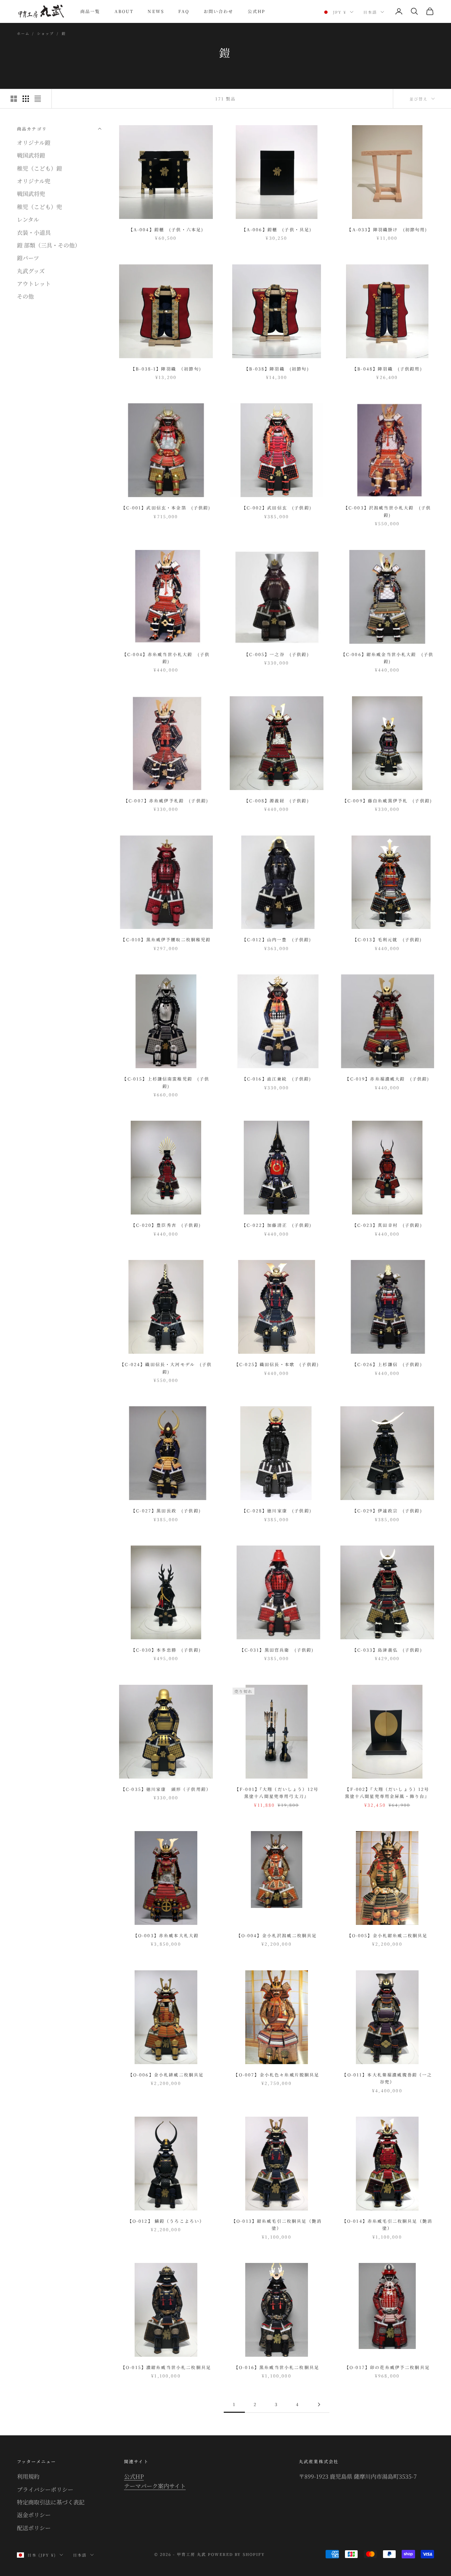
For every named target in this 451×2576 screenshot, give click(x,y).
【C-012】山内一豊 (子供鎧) (277, 939)
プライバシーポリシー (45, 2489)
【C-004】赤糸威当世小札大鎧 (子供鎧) (166, 658)
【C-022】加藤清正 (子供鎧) (277, 1225)
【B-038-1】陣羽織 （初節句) (166, 369)
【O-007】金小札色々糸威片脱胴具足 (276, 2075)
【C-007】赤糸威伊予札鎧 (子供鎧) (166, 800)
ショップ (45, 33)
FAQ (184, 11)
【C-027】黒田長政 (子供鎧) (166, 1510)
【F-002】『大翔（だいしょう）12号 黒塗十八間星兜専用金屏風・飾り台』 (390, 1792)
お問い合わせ (219, 11)
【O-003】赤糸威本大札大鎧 (166, 1935)
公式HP (257, 11)
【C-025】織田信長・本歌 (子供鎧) (277, 1364)
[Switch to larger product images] (14, 99)
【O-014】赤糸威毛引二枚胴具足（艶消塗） (387, 2224)
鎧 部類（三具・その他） (49, 245)
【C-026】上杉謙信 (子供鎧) (387, 1364)
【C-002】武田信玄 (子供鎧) (277, 507)
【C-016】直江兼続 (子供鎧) (277, 1079)
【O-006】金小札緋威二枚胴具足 (166, 2075)
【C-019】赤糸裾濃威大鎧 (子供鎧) (387, 1079)
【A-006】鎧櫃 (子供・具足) (277, 229)
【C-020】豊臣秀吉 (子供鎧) (166, 1225)
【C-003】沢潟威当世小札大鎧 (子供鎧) (387, 511)
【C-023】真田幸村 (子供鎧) (387, 1225)
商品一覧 (90, 11)
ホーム (23, 33)
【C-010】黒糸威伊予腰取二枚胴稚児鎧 (166, 939)
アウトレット (34, 284)
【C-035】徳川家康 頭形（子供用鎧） (166, 1789)
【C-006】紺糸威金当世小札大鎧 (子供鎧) (387, 658)
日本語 (370, 12)
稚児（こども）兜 (39, 206)
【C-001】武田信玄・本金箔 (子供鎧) (166, 507)
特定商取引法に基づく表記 (51, 2502)
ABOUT (124, 11)
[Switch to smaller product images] (26, 99)
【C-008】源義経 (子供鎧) (277, 800)
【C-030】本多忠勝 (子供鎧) (166, 1650)
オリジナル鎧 (34, 142)
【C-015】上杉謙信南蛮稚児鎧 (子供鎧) (166, 1082)
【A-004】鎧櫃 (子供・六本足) (166, 229)
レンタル (28, 219)
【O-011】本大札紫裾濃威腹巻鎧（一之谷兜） (387, 2078)
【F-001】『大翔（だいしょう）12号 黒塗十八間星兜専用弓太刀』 (279, 1792)
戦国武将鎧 (31, 155)
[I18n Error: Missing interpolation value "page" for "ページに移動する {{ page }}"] (319, 2404)
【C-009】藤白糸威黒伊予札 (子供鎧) (387, 800)
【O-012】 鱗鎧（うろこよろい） (166, 2221)
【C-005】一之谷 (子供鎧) (277, 654)
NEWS (156, 11)
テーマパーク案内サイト (155, 2486)
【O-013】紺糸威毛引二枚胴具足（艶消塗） (277, 2224)
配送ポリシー (34, 2528)
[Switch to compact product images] (38, 99)
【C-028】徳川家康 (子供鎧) (277, 1510)
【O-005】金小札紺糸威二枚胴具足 (387, 1935)
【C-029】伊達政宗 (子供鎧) (387, 1510)
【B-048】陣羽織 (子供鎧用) (387, 369)
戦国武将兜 (31, 194)
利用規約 (28, 2476)
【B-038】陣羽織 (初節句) (277, 369)
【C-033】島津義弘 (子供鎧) (387, 1650)
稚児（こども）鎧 (39, 168)
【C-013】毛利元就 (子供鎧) (387, 939)
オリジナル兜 (34, 181)
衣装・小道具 (34, 232)
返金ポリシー (34, 2515)
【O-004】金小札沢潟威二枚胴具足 (277, 1935)
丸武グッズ (31, 271)
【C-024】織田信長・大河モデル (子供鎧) (166, 1368)
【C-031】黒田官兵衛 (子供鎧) (277, 1650)
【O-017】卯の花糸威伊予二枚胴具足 (387, 2367)
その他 (25, 296)
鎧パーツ (28, 258)
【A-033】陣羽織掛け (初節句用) (387, 229)
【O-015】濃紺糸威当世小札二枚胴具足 (166, 2367)
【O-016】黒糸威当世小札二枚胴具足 (277, 2367)
